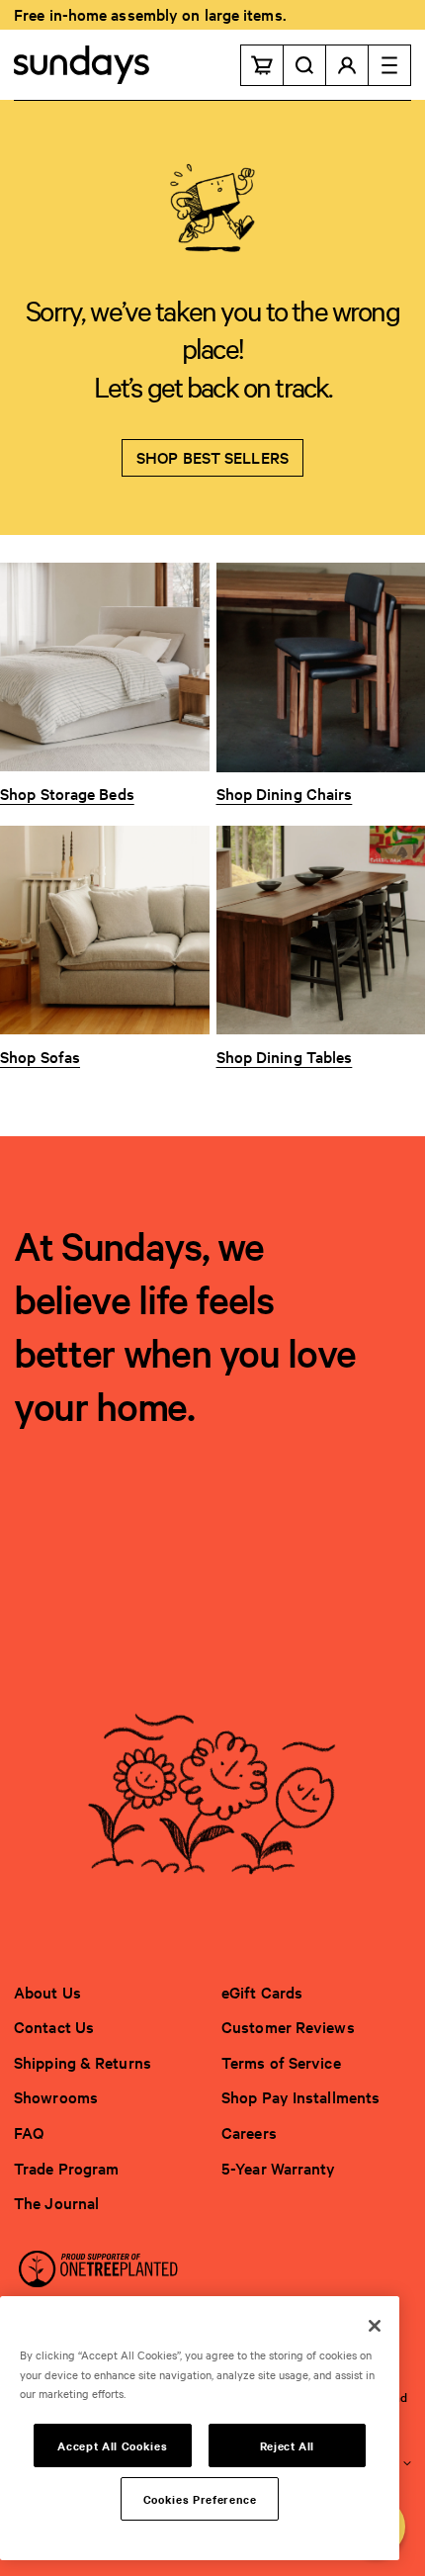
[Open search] (305, 65)
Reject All (288, 2445)
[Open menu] (390, 65)
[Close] (375, 2326)
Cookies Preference (200, 2499)
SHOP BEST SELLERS (212, 457)
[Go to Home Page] (82, 65)
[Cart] (262, 65)
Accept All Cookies (112, 2445)
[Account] (347, 65)
